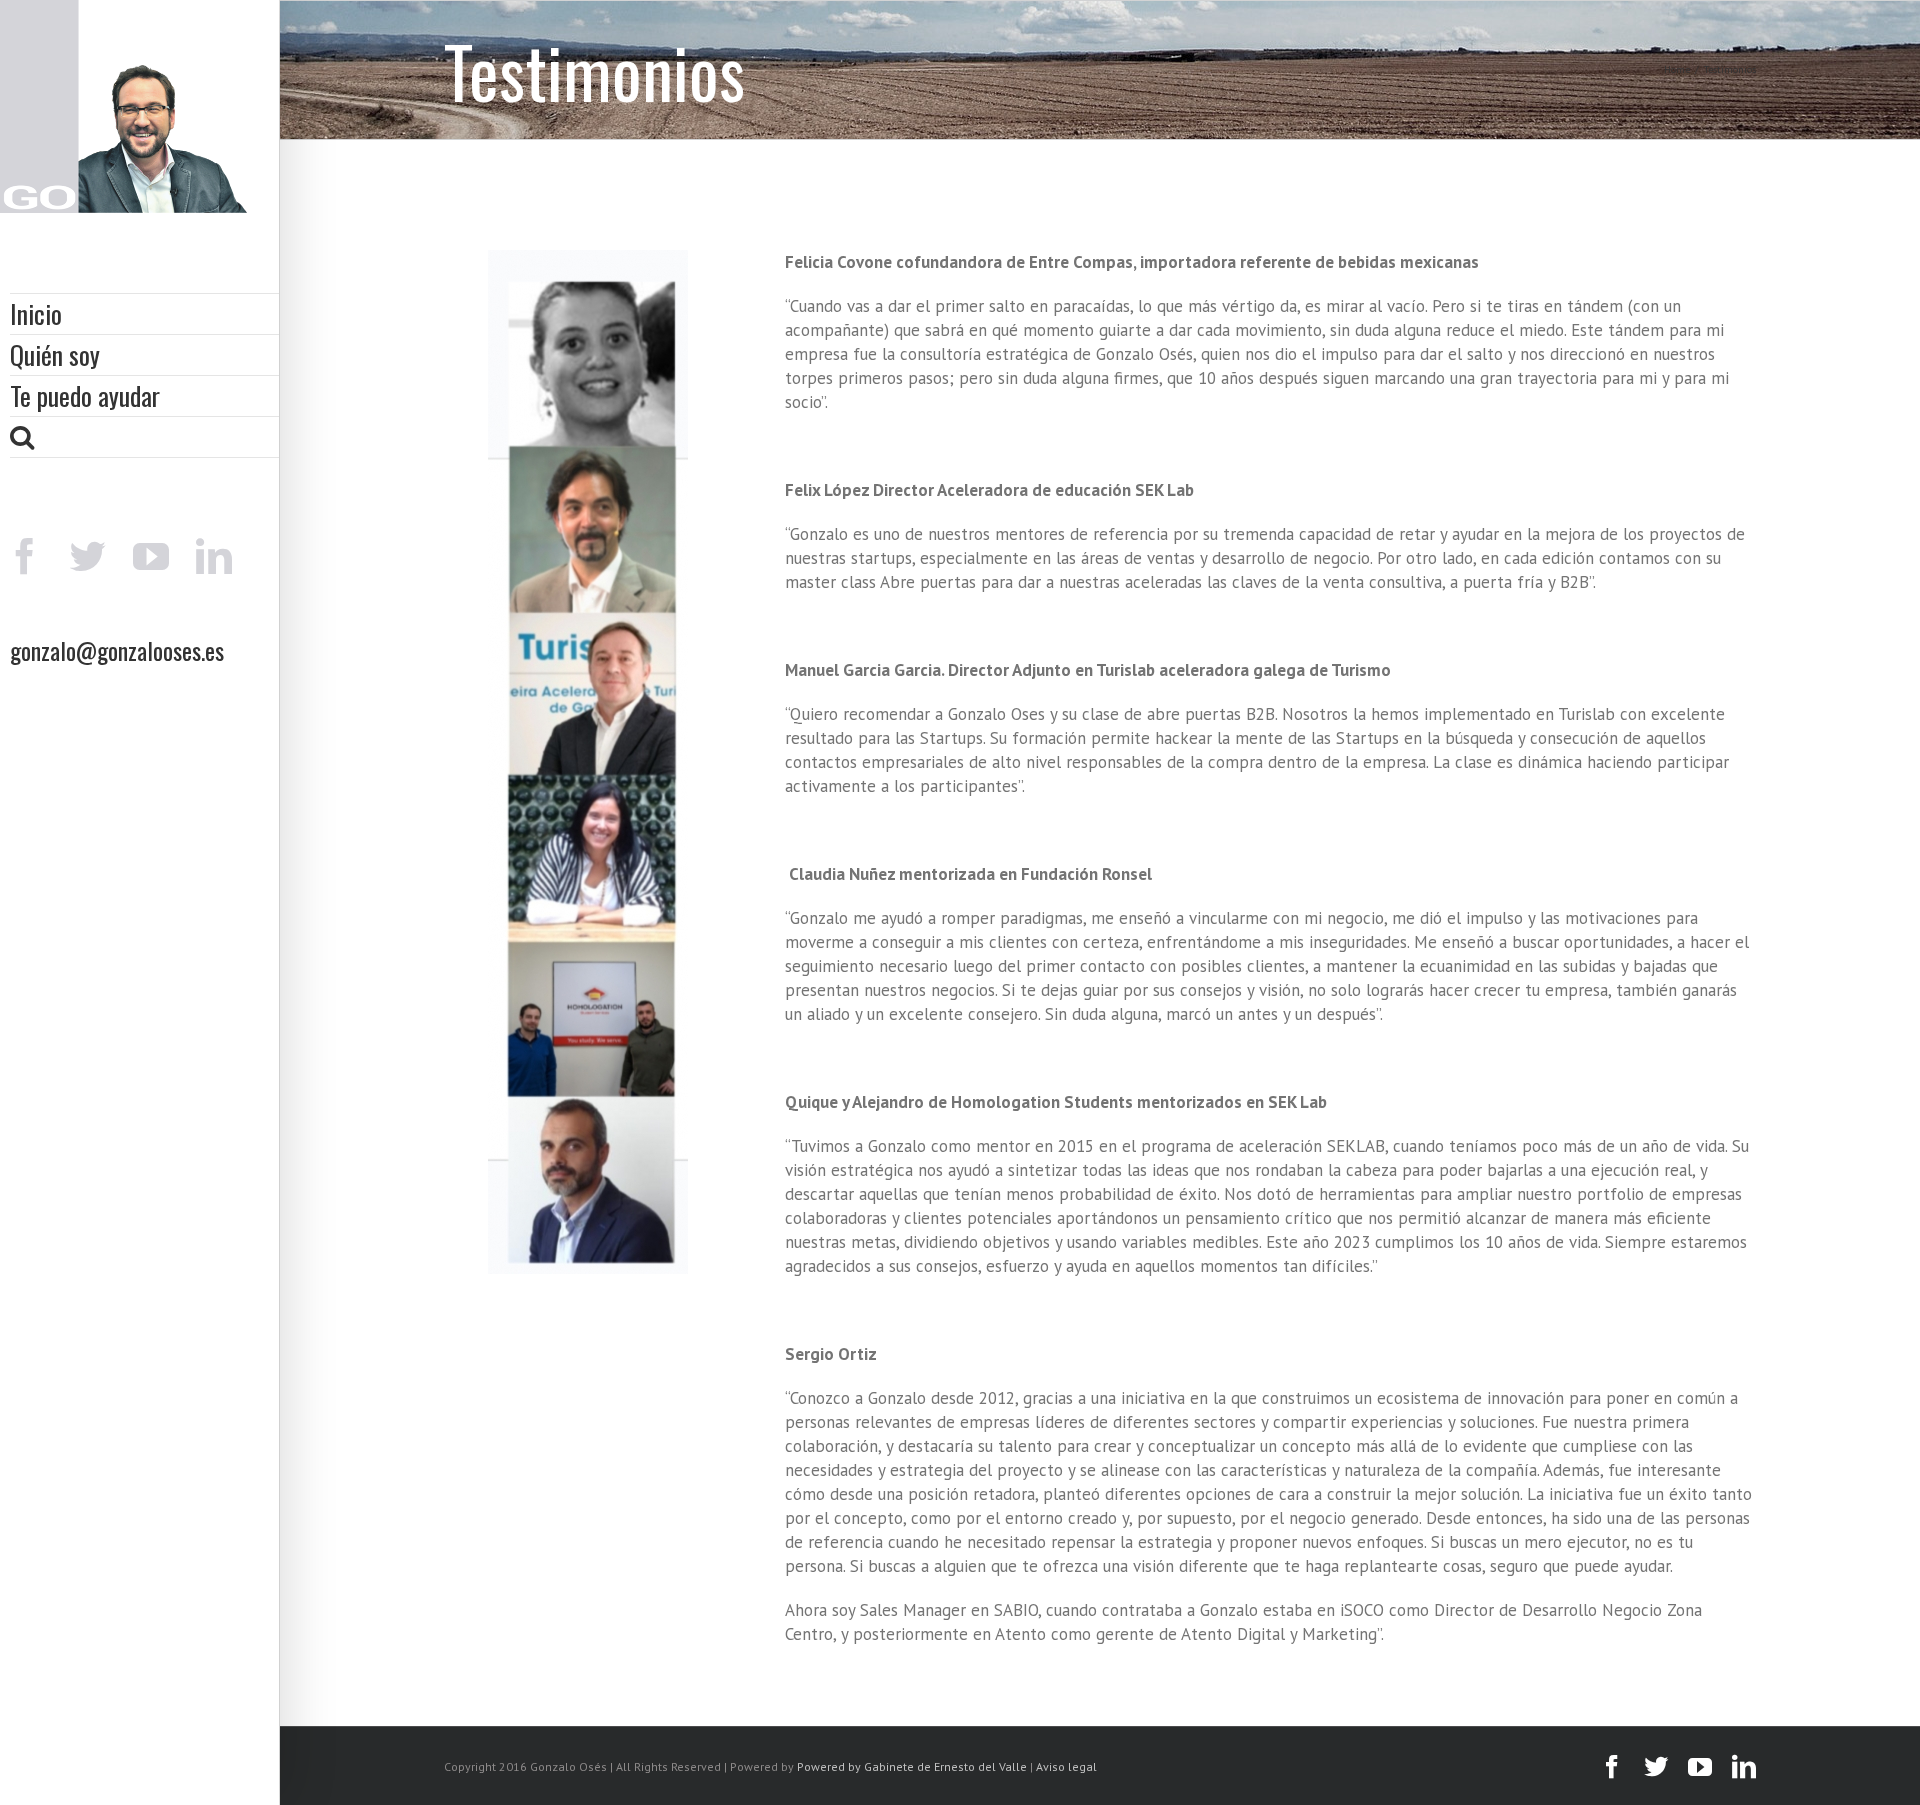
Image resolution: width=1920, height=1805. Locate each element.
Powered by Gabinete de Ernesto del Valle (912, 1766)
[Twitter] (88, 556)
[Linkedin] (214, 556)
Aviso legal (1066, 1766)
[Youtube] (151, 556)
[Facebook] (25, 556)
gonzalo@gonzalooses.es (117, 650)
